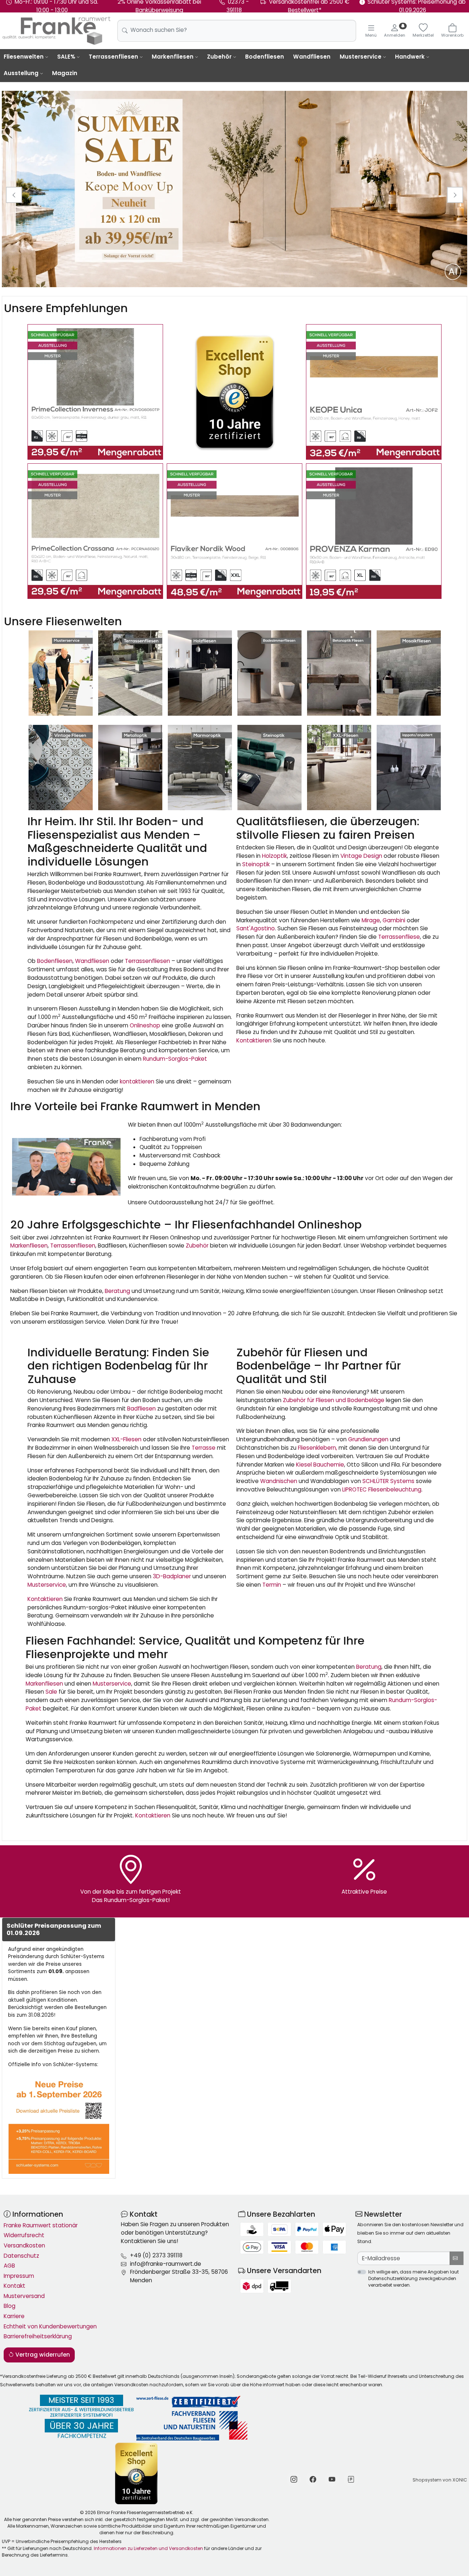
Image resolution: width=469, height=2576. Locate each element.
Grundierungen (368, 1439)
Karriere (14, 2316)
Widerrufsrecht (24, 2235)
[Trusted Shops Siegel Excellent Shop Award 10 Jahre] (137, 2473)
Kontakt (14, 2286)
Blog (10, 2306)
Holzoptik (274, 856)
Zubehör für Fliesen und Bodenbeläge (334, 1400)
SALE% (66, 57)
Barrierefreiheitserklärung (38, 2336)
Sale (51, 1692)
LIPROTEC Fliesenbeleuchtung (382, 1489)
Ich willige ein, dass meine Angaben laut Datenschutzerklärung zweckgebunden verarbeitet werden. (413, 2278)
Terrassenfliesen (113, 57)
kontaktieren (137, 1081)
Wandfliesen (312, 57)
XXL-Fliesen (126, 1439)
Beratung (117, 1291)
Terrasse (204, 1448)
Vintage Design (361, 856)
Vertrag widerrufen (42, 2355)
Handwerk (410, 57)
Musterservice (361, 57)
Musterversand (24, 2296)
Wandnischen (279, 1481)
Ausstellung (21, 73)
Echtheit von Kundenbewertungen (50, 2326)
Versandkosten (24, 2245)
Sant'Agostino (256, 928)
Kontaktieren (254, 1040)
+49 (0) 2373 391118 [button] (156, 2255)
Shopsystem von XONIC (440, 2480)
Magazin (65, 73)
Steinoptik (256, 864)
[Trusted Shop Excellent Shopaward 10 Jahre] (234, 392)
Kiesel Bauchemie (319, 1465)
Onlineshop (145, 1025)
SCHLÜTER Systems (388, 1481)
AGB (9, 2266)
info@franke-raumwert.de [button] (166, 2264)
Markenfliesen (173, 57)
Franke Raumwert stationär (41, 2225)
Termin (272, 1585)
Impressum (19, 2276)
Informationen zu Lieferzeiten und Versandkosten (148, 2548)
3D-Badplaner (172, 1576)
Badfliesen (141, 1409)
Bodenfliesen (265, 57)
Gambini (394, 920)
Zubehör (219, 57)
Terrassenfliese (399, 937)
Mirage (371, 920)
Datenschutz (21, 2256)
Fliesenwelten (24, 57)
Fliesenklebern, (317, 1448)
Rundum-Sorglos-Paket (175, 1059)
